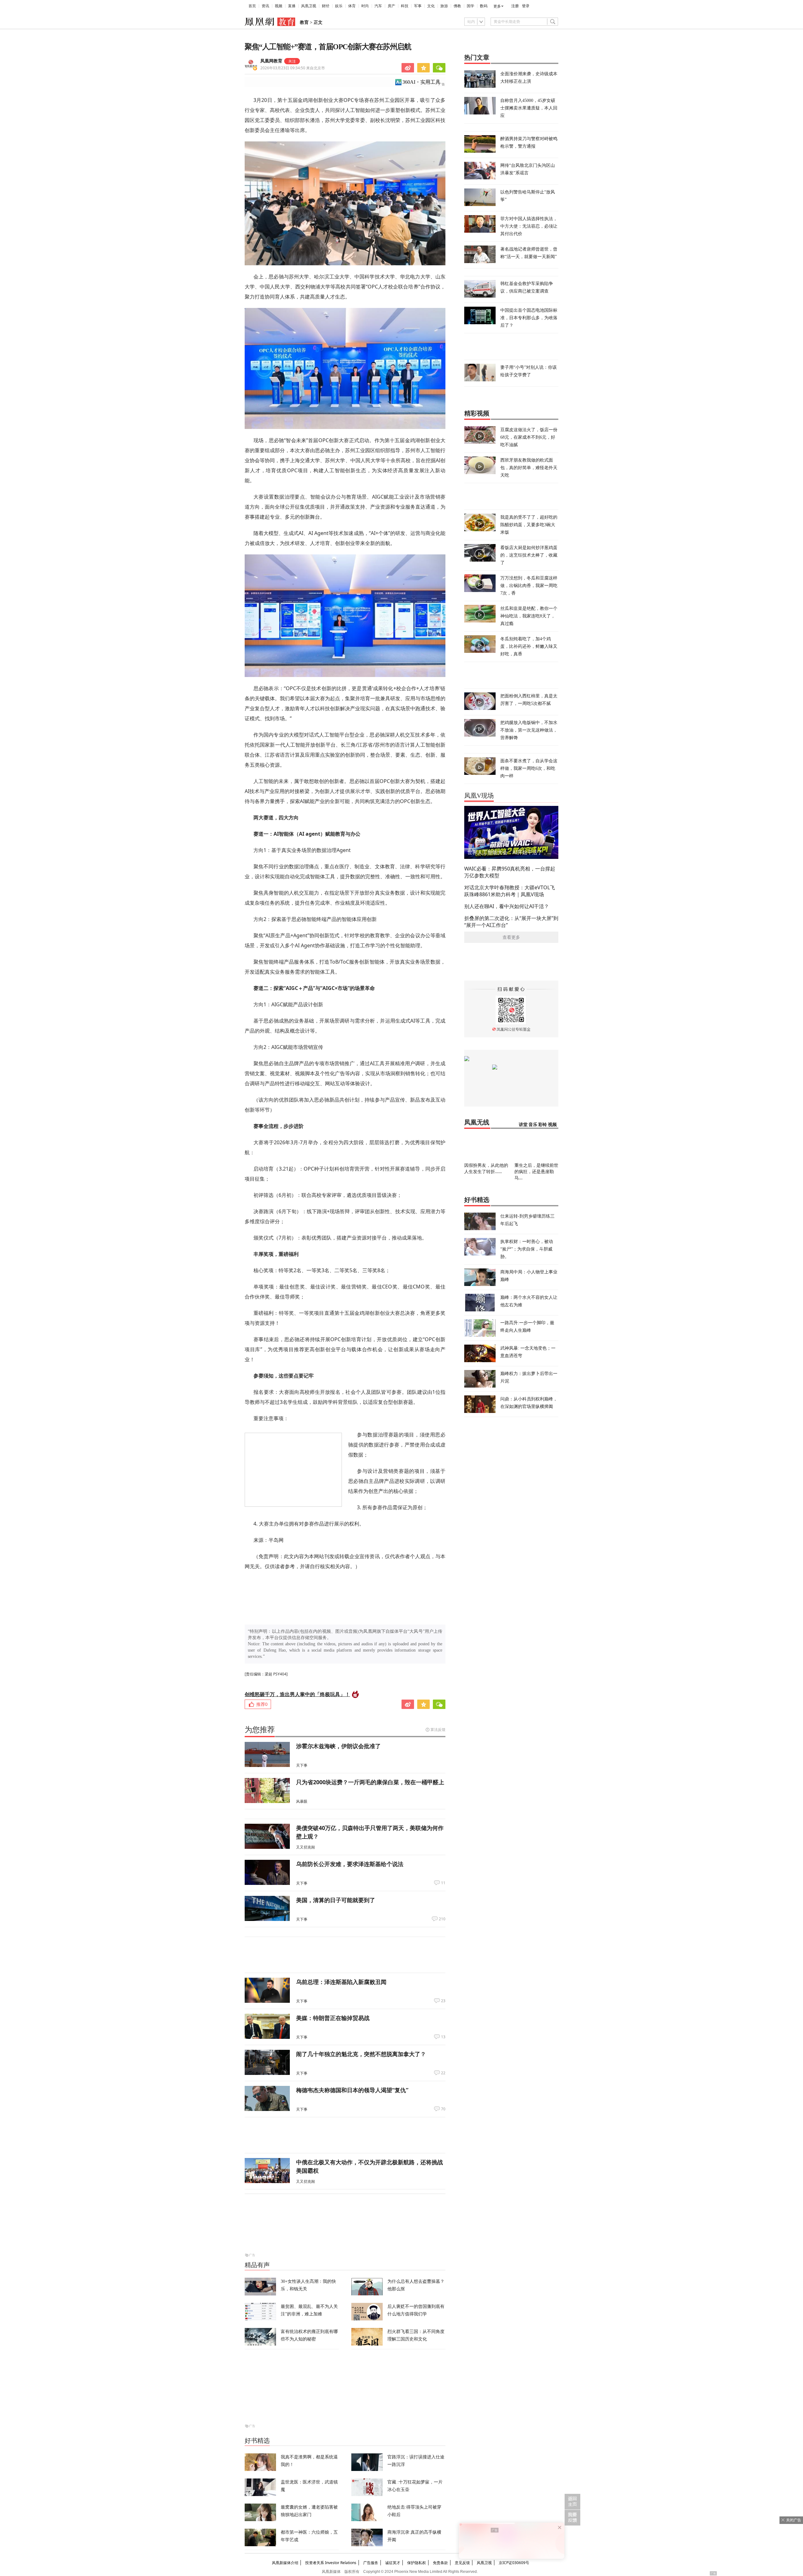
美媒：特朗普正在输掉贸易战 (333, 2018)
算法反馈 (438, 1730)
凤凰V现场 (479, 796)
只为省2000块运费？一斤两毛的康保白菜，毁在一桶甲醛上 (370, 1782)
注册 (515, 6)
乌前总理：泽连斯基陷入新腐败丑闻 (341, 1982)
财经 (326, 6)
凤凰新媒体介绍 (285, 2563)
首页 (252, 6)
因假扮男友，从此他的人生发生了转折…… (486, 1168)
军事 (418, 6)
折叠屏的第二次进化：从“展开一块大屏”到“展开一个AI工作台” (511, 922)
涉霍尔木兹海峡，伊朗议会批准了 (338, 1746)
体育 (352, 6)
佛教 (457, 6)
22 (443, 2073)
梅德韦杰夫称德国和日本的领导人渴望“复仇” (352, 2090)
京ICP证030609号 (514, 2563)
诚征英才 (393, 2563)
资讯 (265, 6)
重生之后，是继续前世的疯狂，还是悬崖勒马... (536, 1171)
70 (443, 2109)
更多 (497, 6)
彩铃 (543, 1125)
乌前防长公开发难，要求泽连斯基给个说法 (350, 1864)
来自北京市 (293, 68)
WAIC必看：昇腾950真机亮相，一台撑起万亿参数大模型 (510, 872)
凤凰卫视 (309, 6)
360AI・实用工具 (421, 82)
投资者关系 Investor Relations (331, 2563)
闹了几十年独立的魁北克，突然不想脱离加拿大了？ (361, 2054)
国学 (471, 6)
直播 (292, 6)
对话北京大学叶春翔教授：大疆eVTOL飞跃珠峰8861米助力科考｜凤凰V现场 (510, 891)
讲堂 (523, 1125)
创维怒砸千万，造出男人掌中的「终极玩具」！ (297, 1694)
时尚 (365, 6)
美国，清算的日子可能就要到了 (336, 1900)
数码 (484, 6)
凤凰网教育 (271, 61)
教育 (304, 22)
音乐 (533, 1125)
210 (442, 1919)
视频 (279, 6)
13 (443, 2037)
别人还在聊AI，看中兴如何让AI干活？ (507, 906)
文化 (431, 6)
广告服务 (371, 2563)
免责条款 (440, 2563)
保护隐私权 (417, 2563)
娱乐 (339, 6)
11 (443, 1883)
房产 (391, 6)
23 (443, 2001)
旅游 (444, 6)
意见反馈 (462, 2563)
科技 (405, 6)
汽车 (378, 6)
